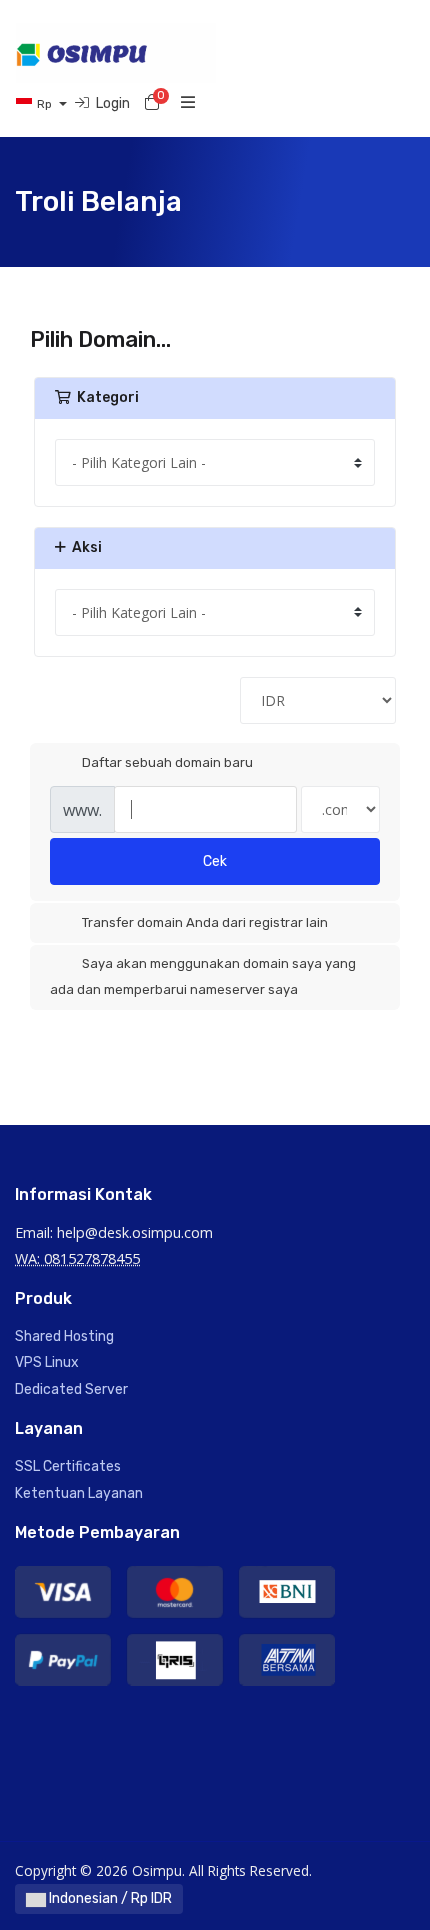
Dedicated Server (71, 1389)
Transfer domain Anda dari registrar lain (205, 922)
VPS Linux (47, 1362)
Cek (215, 861)
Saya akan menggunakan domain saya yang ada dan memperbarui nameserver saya (203, 976)
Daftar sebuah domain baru (167, 762)
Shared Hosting (64, 1336)
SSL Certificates (68, 1466)
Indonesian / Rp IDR (109, 1898)
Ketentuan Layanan (79, 1493)
